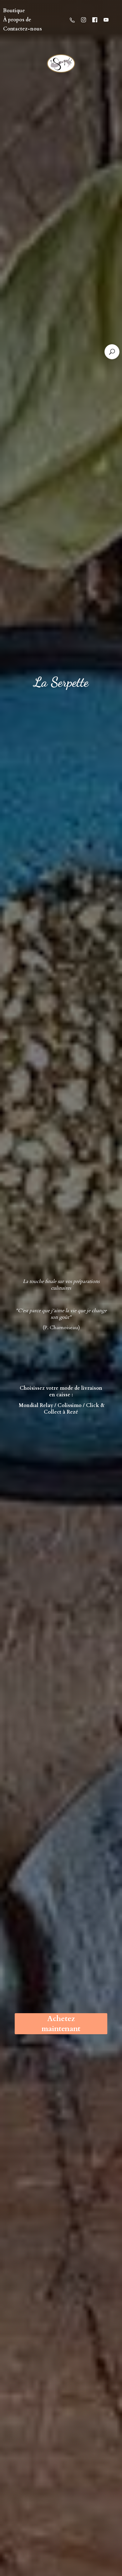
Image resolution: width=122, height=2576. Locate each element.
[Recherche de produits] (112, 352)
